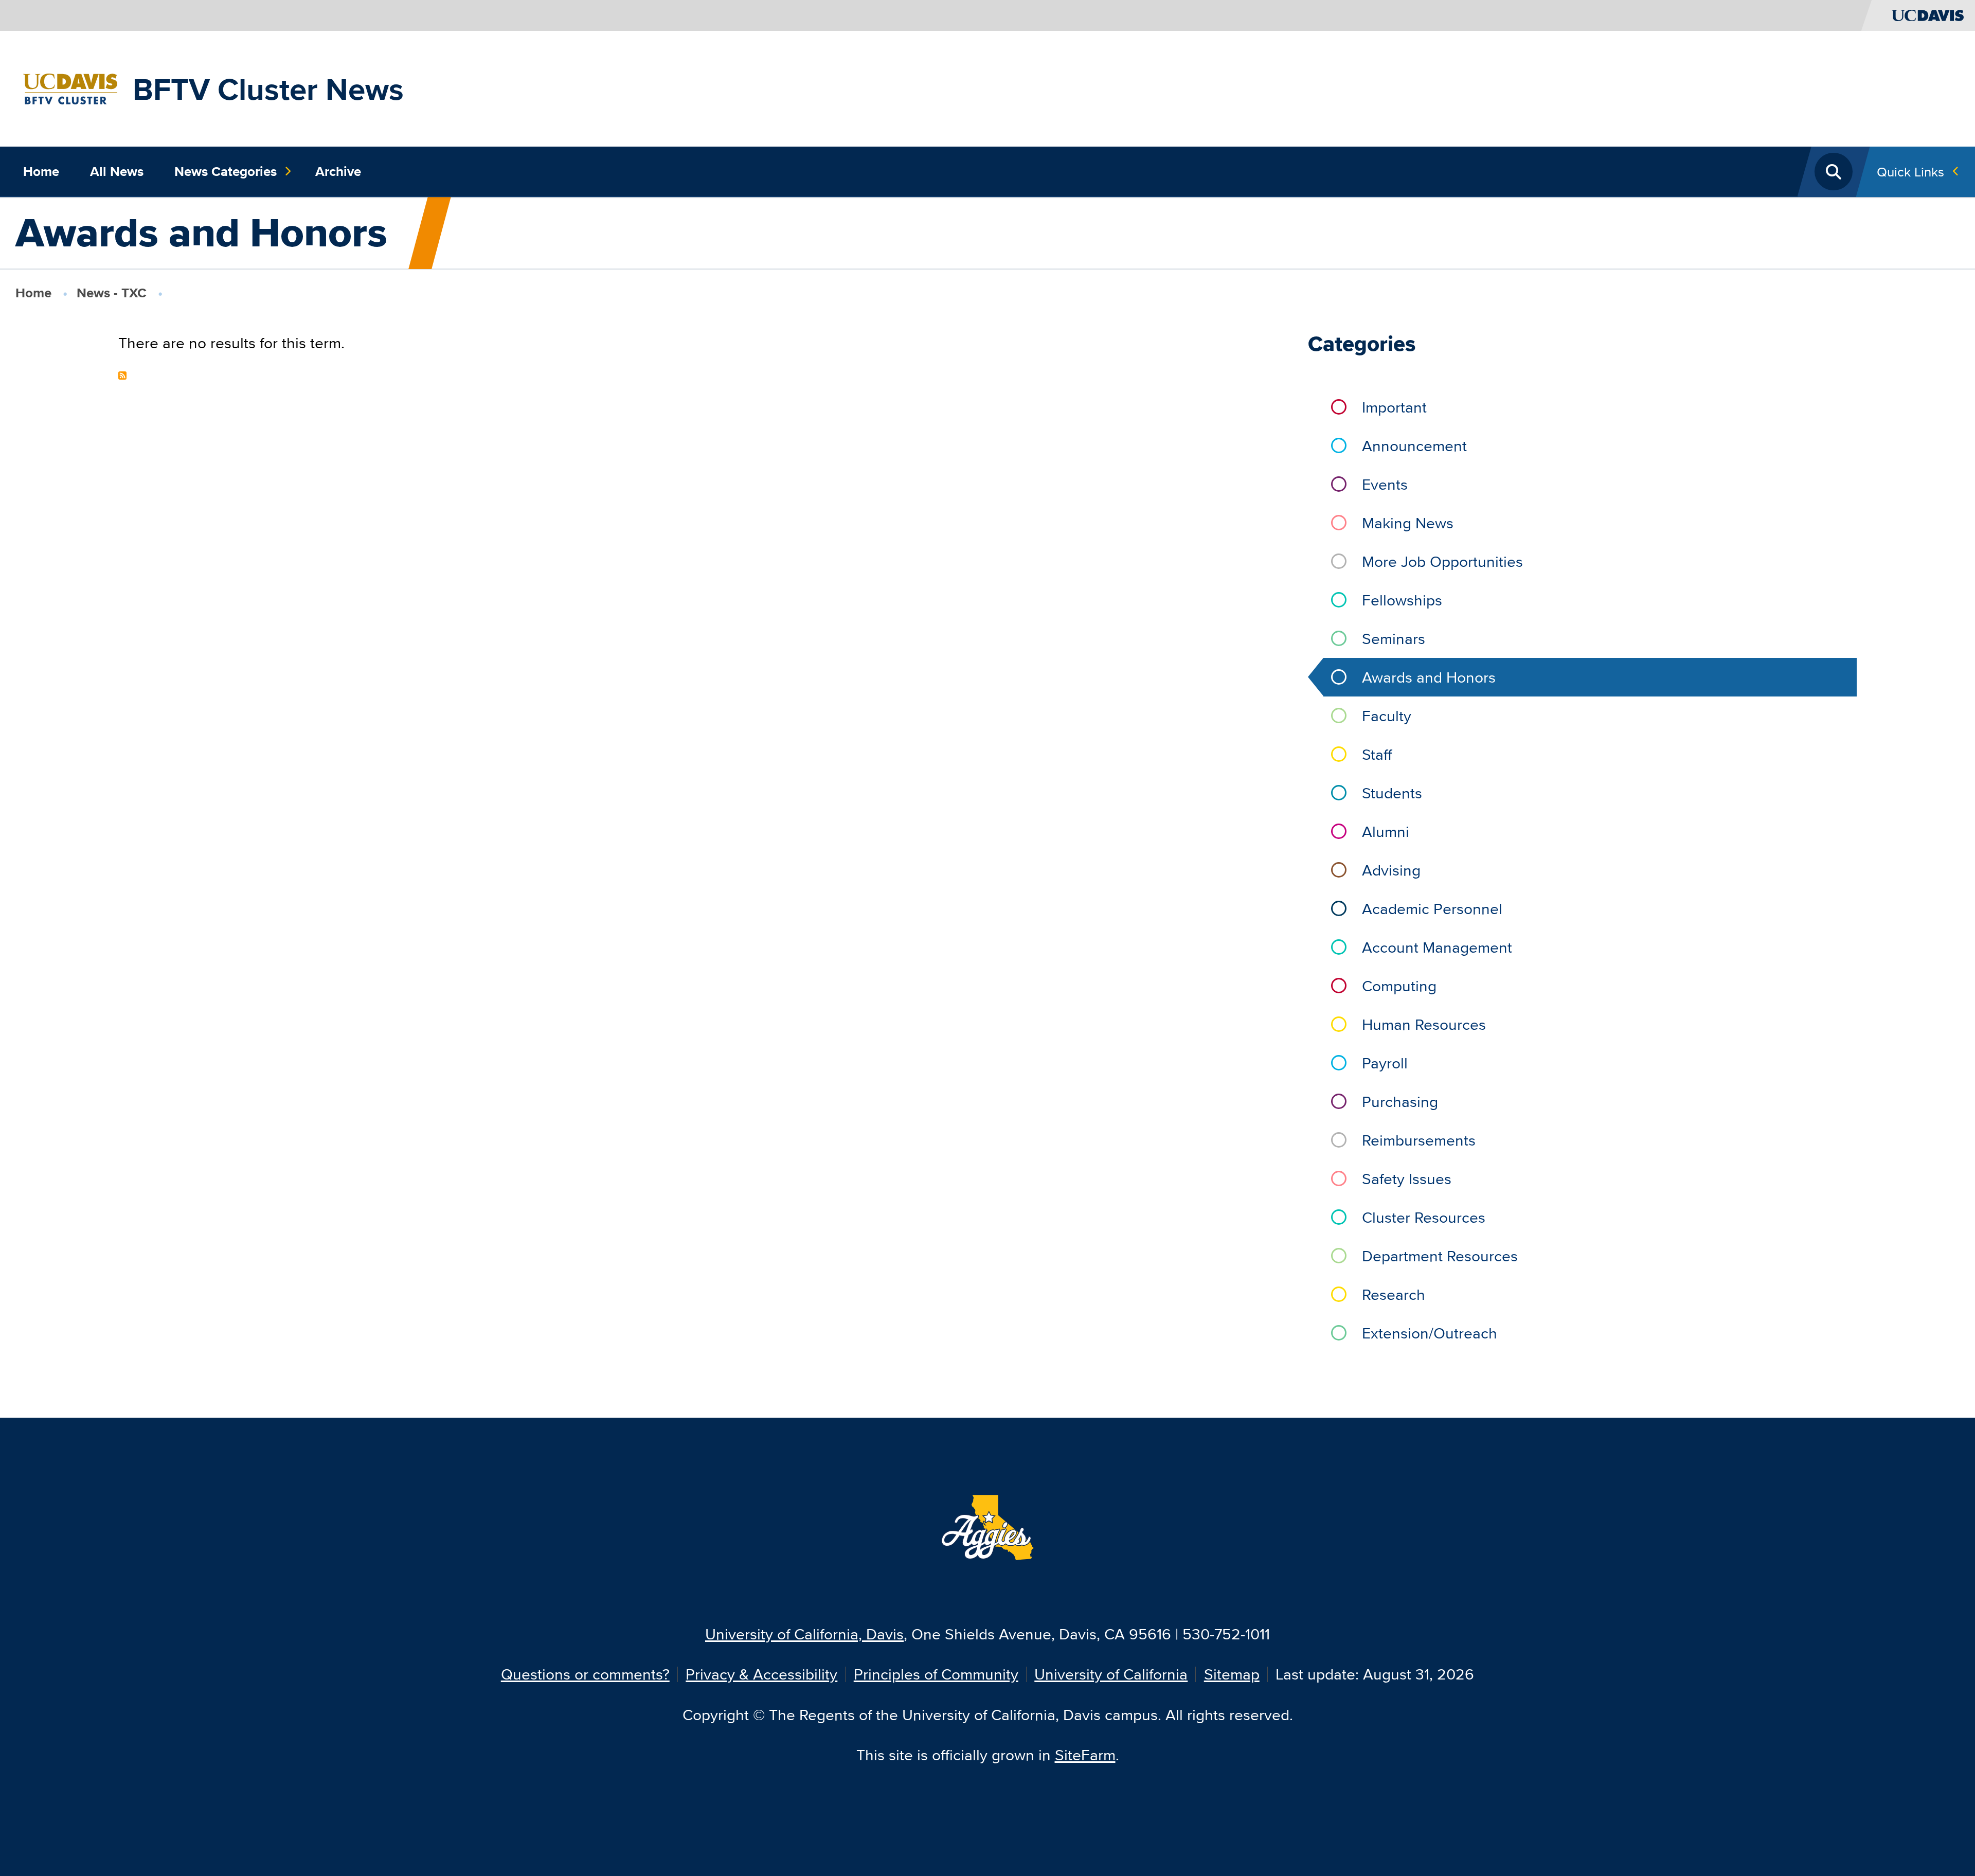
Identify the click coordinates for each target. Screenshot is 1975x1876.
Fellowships (1402, 600)
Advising (1391, 870)
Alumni (1386, 832)
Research (1394, 1294)
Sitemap (1232, 1674)
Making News (1408, 523)
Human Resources (1424, 1024)
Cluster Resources (1424, 1217)
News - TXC (112, 293)
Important (1394, 407)
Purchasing (1400, 1102)
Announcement (1414, 446)
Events (1385, 484)
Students (1392, 793)
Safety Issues (1407, 1179)
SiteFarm (1085, 1755)
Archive (338, 171)
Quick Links (1910, 172)
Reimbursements (1419, 1140)
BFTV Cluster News (268, 89)
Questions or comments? (585, 1674)
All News (117, 171)
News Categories (226, 171)
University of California (1111, 1674)
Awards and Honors (1429, 677)
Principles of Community (936, 1674)
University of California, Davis (804, 1634)
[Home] (70, 87)
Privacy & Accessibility (761, 1674)
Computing (1399, 986)
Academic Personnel (1432, 909)
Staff (1377, 754)
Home (41, 171)
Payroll (1385, 1063)
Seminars (1394, 639)
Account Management (1437, 947)
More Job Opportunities (1442, 561)
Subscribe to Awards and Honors (122, 376)
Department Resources (1440, 1256)
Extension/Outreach (1430, 1333)
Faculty (1387, 716)
